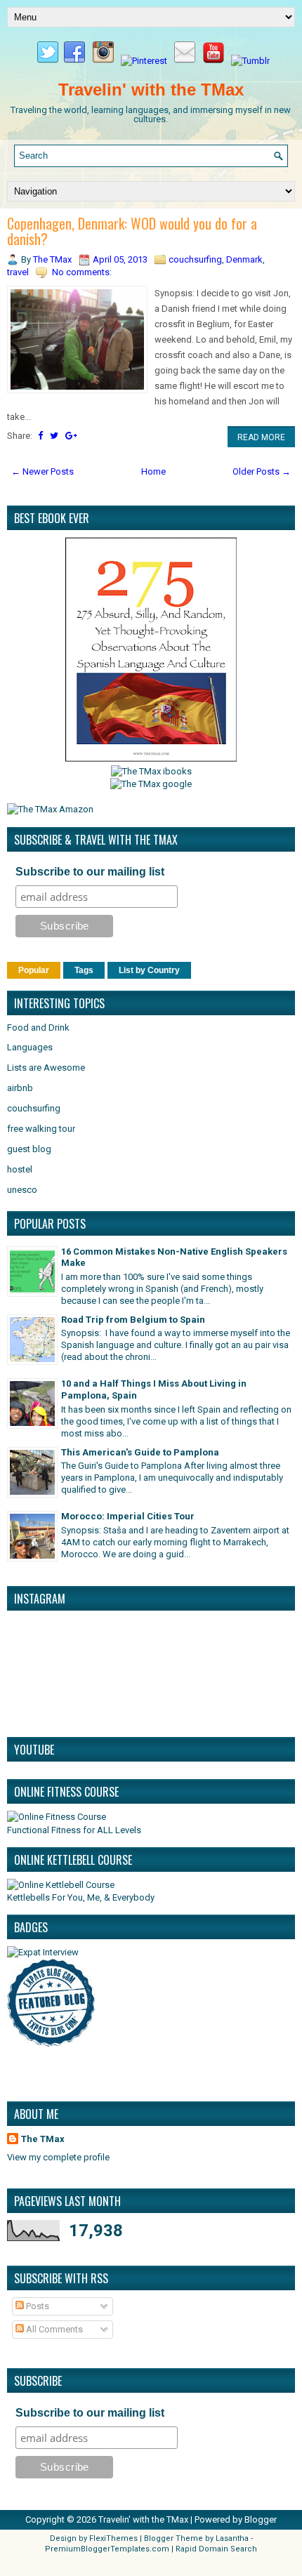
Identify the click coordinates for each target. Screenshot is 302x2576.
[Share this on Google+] (71, 436)
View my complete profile (58, 2157)
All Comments (53, 2329)
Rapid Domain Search (216, 2549)
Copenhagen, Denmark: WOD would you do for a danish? (132, 231)
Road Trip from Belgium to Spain (133, 1320)
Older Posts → (262, 471)
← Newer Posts (42, 471)
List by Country (149, 970)
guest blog (29, 1149)
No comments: (82, 272)
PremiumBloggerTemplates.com (107, 2549)
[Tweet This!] (54, 436)
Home (153, 471)
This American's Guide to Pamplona (140, 1452)
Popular (34, 970)
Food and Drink (38, 1028)
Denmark (244, 259)
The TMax (43, 2139)
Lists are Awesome (46, 1068)
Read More (261, 437)
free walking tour (41, 1129)
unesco (22, 1190)
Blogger (261, 2519)
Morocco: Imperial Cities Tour (128, 1516)
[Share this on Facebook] (40, 436)
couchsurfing (195, 259)
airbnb (20, 1088)
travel (18, 272)
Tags (84, 970)
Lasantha (232, 2538)
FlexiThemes (113, 2538)
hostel (20, 1169)
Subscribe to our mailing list (90, 872)
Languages (30, 1047)
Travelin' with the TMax (151, 90)
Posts (37, 2306)
